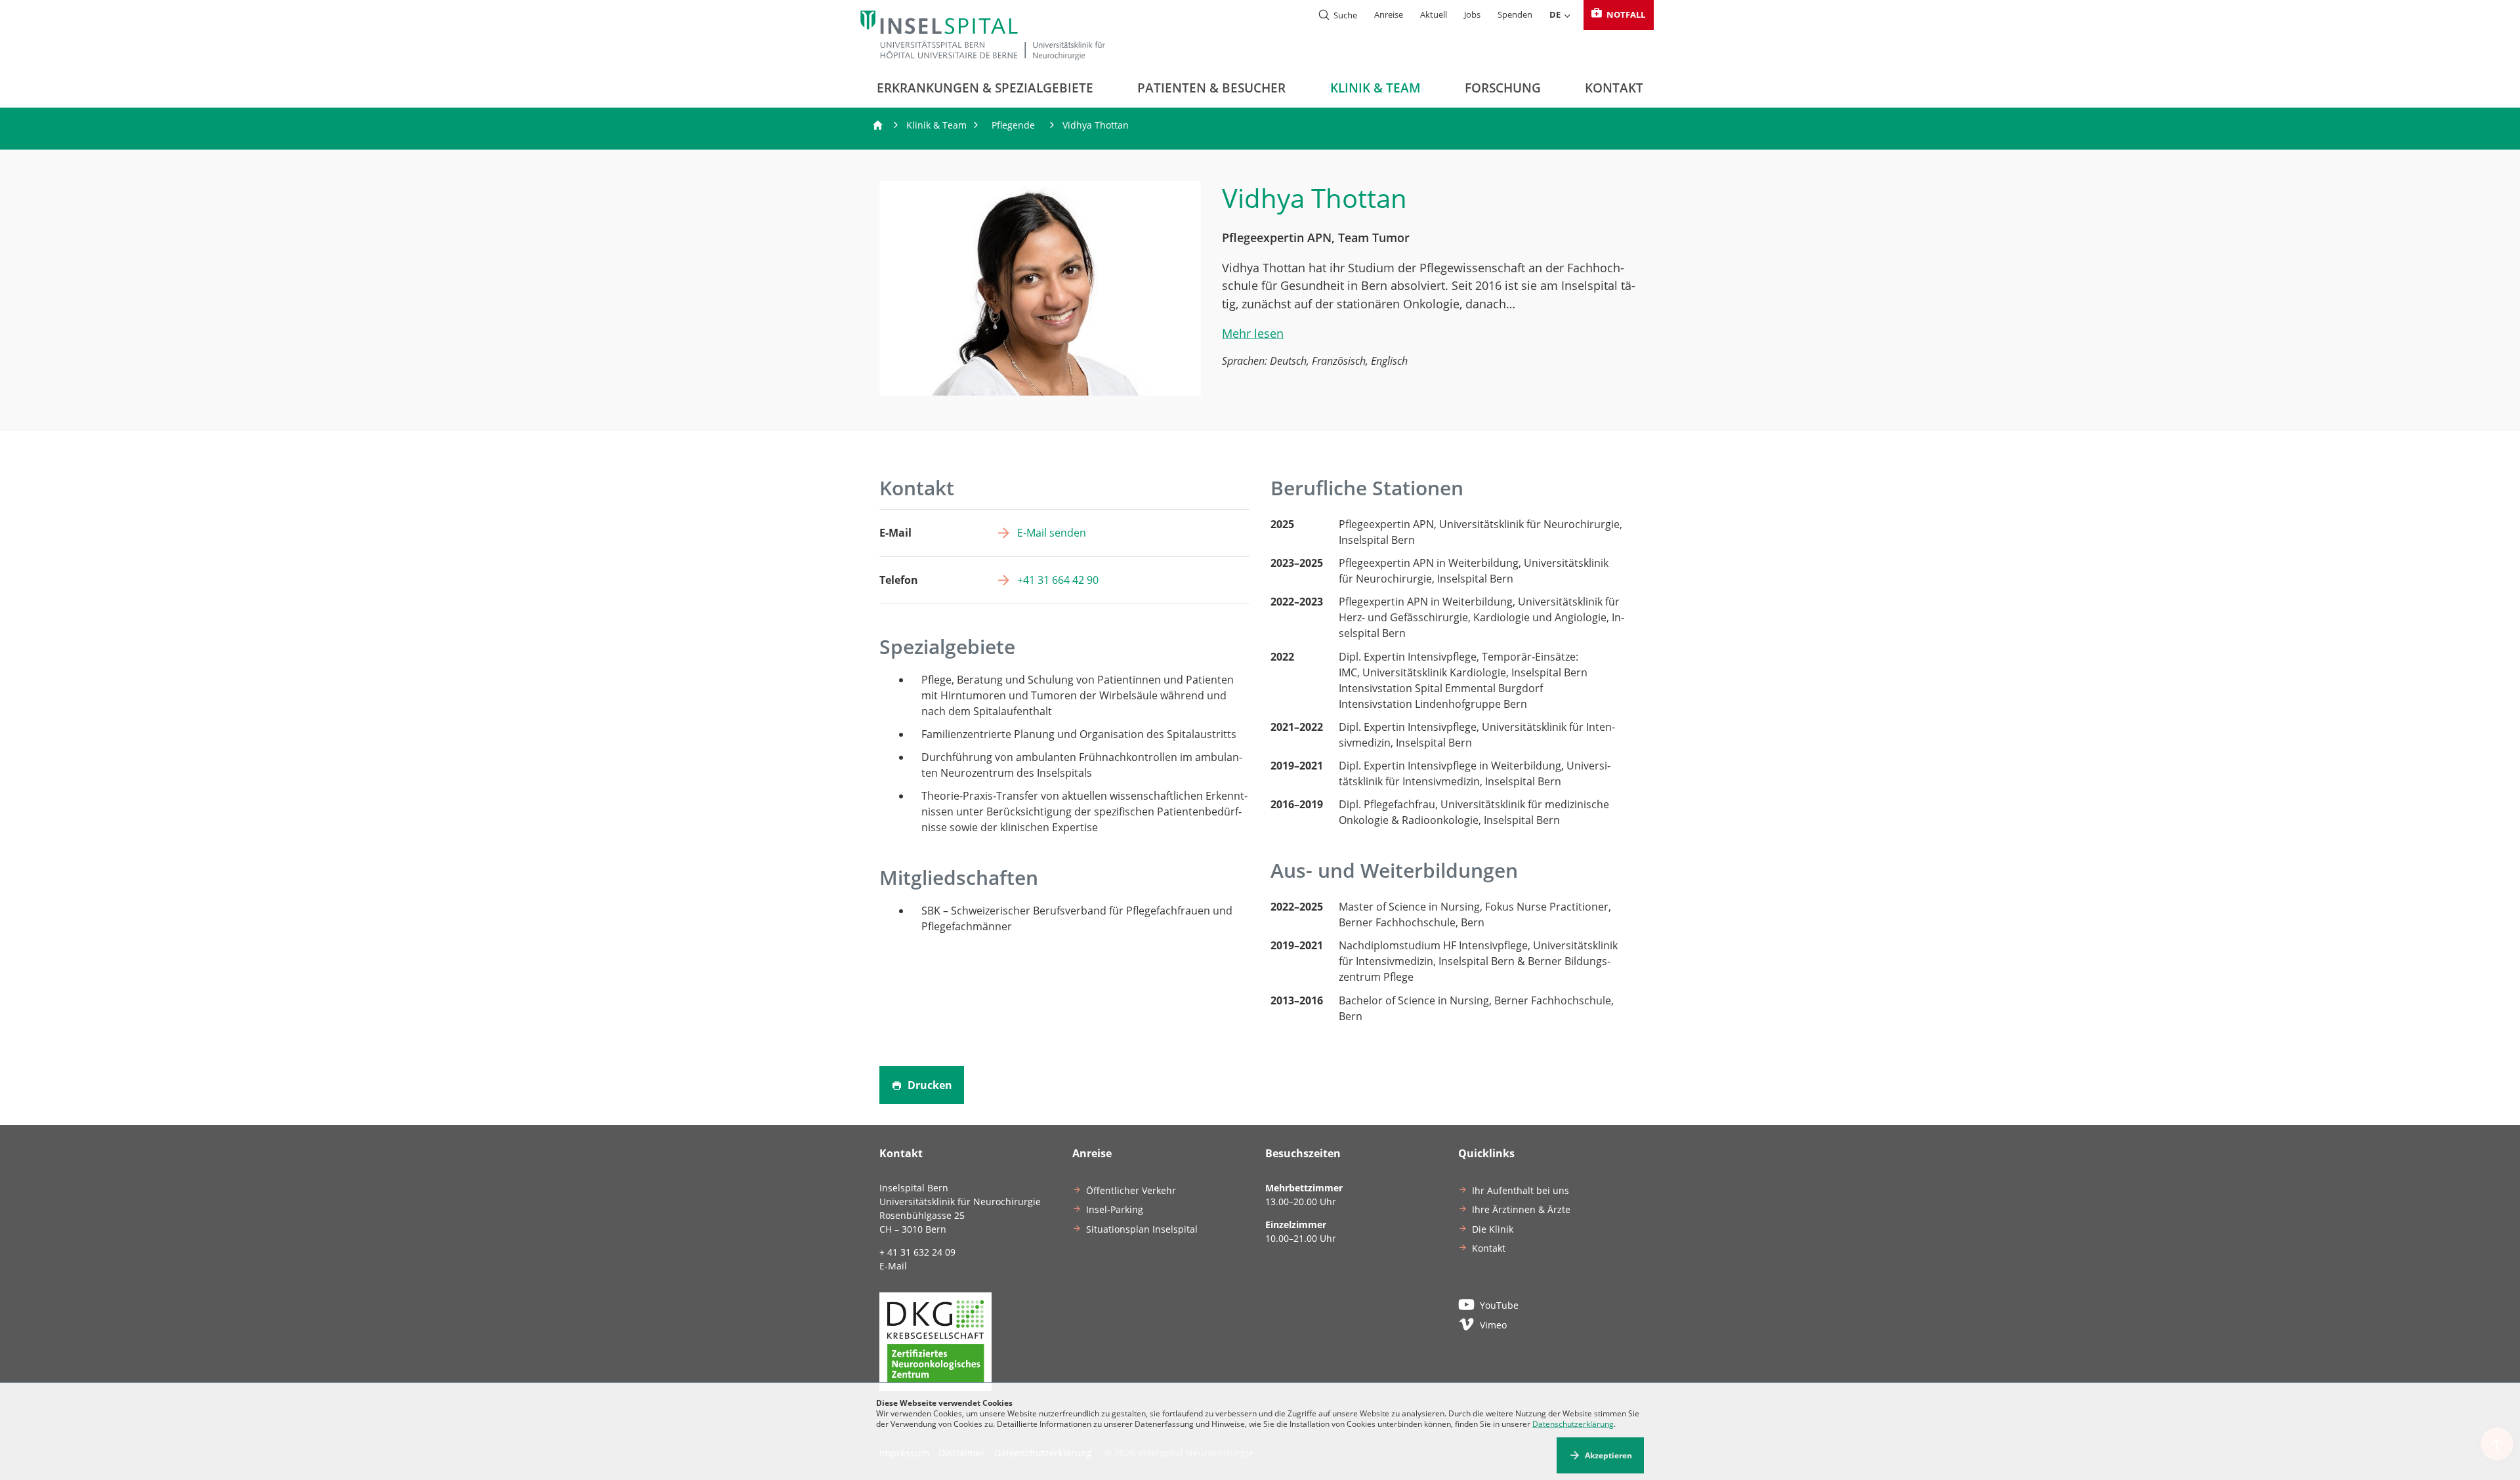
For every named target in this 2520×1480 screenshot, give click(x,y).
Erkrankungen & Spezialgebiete (985, 88)
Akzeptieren (1608, 1455)
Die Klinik (1493, 1229)
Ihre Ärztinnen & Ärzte (1521, 1209)
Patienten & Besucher (1211, 88)
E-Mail (893, 1266)
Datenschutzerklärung (1573, 1424)
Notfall (1625, 14)
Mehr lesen (1253, 333)
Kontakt (1614, 88)
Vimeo (1493, 1325)
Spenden (1515, 14)
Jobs (1472, 14)
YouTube (1499, 1305)
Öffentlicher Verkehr (1131, 1190)
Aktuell (1434, 14)
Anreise (1389, 14)
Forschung (1503, 88)
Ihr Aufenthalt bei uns (1521, 1190)
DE (1555, 14)
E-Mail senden (1052, 533)
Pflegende (1013, 125)
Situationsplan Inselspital (1142, 1229)
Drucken (929, 1085)
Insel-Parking (1115, 1209)
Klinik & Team (1375, 88)
